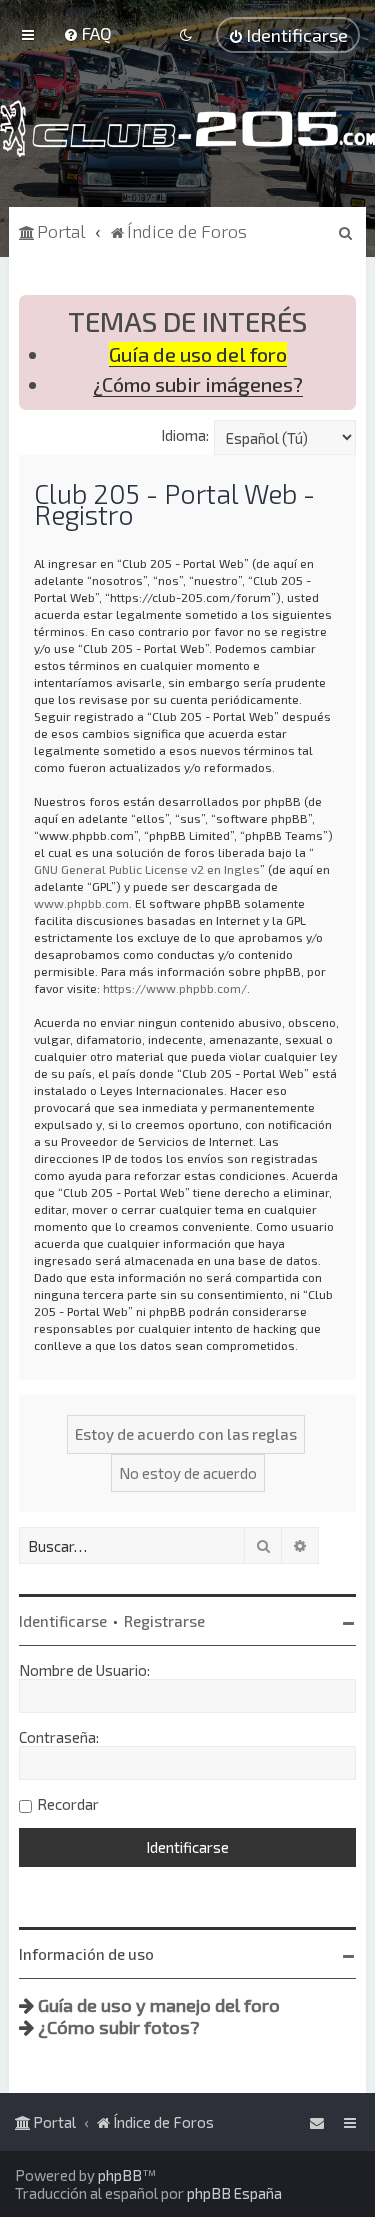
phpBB (120, 2175)
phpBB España (234, 2193)
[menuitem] (87, 33)
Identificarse (63, 1621)
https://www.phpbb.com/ (175, 988)
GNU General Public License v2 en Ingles (147, 869)
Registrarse (164, 1621)
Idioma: (185, 435)
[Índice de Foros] (187, 128)
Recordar (68, 1804)
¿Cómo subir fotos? (119, 2027)
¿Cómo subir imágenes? (198, 384)
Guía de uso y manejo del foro (159, 2005)
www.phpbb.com (81, 903)
